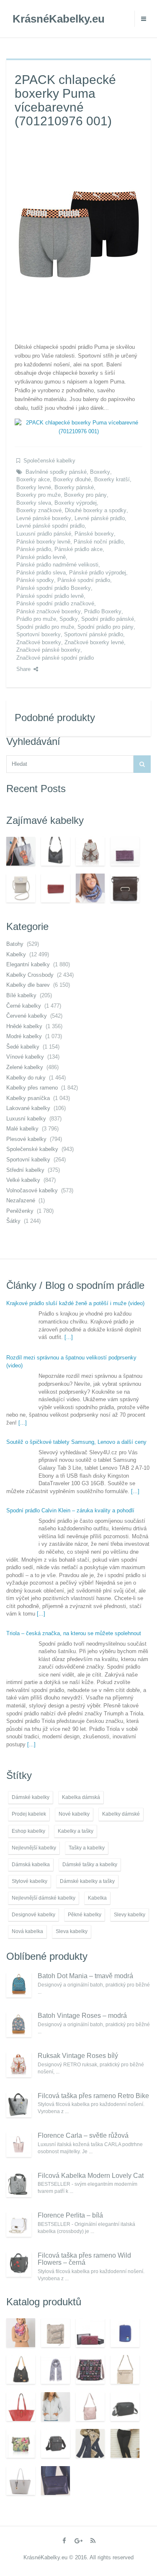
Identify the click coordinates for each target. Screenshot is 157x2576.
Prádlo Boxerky (103, 611)
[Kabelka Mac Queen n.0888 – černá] (55, 851)
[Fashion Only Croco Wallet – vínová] (55, 888)
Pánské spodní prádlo (84, 580)
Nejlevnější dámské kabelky (44, 1898)
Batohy (15, 944)
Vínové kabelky (25, 1057)
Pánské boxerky (94, 534)
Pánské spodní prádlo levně (50, 596)
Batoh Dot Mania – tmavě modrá (85, 1976)
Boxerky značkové (39, 510)
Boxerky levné (34, 487)
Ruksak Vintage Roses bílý (78, 2056)
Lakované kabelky (28, 1108)
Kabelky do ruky (26, 1078)
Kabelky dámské (121, 1814)
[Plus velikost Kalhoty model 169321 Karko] (125, 2443)
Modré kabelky (24, 1036)
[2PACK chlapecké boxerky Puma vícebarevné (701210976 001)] (79, 234)
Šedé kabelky (23, 1047)
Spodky (69, 619)
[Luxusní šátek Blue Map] (55, 2369)
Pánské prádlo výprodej (98, 573)
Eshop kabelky (28, 1831)
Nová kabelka (27, 1931)
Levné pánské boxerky (44, 518)
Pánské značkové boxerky (49, 611)
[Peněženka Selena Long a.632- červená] (90, 2333)
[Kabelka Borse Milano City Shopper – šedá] (21, 2481)
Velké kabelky (23, 1180)
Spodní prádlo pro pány (106, 627)
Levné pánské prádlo (100, 518)
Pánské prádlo (34, 549)
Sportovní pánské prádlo (94, 634)
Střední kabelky (25, 1170)
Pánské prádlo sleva (41, 573)
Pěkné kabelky (85, 1915)
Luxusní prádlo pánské (44, 534)
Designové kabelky (33, 1915)
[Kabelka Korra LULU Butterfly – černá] (90, 2369)
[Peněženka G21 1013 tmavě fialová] (125, 851)
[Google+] (79, 2541)
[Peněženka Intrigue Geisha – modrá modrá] (125, 2333)
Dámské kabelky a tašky (87, 1881)
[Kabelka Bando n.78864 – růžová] (90, 2407)
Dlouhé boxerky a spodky (96, 510)
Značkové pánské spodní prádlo (55, 658)
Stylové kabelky (30, 1881)
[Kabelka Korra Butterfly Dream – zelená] (21, 2443)
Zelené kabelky (25, 1067)
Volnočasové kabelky (32, 1190)
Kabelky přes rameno (32, 1088)
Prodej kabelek (29, 1814)
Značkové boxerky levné (94, 642)
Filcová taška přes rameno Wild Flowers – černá (84, 2259)
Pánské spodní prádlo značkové (55, 603)
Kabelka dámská (81, 1797)
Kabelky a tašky (76, 1831)
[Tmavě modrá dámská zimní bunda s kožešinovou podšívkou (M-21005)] (90, 2443)
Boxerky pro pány (85, 495)
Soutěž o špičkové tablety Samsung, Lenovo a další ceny (76, 1442)
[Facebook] (64, 2541)
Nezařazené (21, 1200)
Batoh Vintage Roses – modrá (82, 2016)
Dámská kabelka (31, 1865)
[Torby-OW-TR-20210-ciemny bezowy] (55, 2333)
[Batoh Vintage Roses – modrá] (19, 2025)
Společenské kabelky (49, 461)
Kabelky (16, 954)
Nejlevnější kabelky (34, 1848)
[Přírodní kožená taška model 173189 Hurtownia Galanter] (125, 888)
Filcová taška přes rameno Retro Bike (93, 2096)
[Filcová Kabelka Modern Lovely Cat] (19, 2185)
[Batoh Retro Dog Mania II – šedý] (90, 851)
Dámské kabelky (31, 1797)
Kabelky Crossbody (30, 975)
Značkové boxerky (39, 642)
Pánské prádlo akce (78, 549)
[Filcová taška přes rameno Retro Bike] (19, 2105)
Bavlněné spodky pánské (56, 472)
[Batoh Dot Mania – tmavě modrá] (19, 1985)
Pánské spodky (35, 580)
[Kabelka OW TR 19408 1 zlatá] (125, 2369)
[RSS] (93, 2541)
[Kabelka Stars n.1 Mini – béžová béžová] (21, 888)
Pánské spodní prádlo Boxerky (54, 588)
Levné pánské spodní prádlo (50, 526)
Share (23, 669)
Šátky (13, 1221)
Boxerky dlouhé (72, 479)
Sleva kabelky (72, 1931)
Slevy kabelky (130, 1915)
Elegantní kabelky (28, 964)
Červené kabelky (27, 1016)
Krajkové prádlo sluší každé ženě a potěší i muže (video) (75, 1303)
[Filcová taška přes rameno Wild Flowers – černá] (19, 2264)
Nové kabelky (74, 1814)
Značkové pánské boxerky (48, 650)
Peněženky (20, 1211)
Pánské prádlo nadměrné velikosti (57, 565)
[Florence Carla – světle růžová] (19, 2144)
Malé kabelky (22, 1129)
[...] (69, 1337)
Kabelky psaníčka (28, 1098)
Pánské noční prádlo (99, 542)
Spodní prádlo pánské (108, 619)
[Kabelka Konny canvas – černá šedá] (21, 2369)
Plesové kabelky (26, 1139)
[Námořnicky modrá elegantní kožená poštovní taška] (55, 2481)
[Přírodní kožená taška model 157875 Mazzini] (21, 2407)
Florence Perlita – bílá (70, 2215)
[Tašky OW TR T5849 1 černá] (125, 2407)
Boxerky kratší (112, 479)
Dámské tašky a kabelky (90, 1865)
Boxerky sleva (34, 503)
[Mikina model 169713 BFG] (55, 2407)
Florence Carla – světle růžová (83, 2135)
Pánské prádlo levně (41, 557)
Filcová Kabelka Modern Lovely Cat (91, 2176)
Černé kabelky (24, 1006)
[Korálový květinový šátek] (21, 2333)
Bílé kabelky (21, 995)
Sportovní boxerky (39, 634)
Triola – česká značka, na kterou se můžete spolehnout (74, 1633)
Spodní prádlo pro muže (45, 627)
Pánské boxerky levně (43, 542)
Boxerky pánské (74, 487)
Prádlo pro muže (36, 619)
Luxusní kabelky (26, 1119)
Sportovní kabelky (28, 1160)
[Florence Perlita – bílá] (19, 2224)
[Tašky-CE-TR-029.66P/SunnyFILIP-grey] (21, 851)
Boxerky (100, 472)
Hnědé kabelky (24, 1026)
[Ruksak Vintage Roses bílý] (19, 2065)
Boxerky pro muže (39, 495)
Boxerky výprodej (76, 503)
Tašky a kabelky (87, 1848)
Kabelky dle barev (28, 985)
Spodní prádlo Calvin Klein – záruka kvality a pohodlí (70, 1510)
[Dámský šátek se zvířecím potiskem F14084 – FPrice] (90, 888)
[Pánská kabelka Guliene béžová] (55, 2443)
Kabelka (97, 1898)
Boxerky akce (33, 479)
